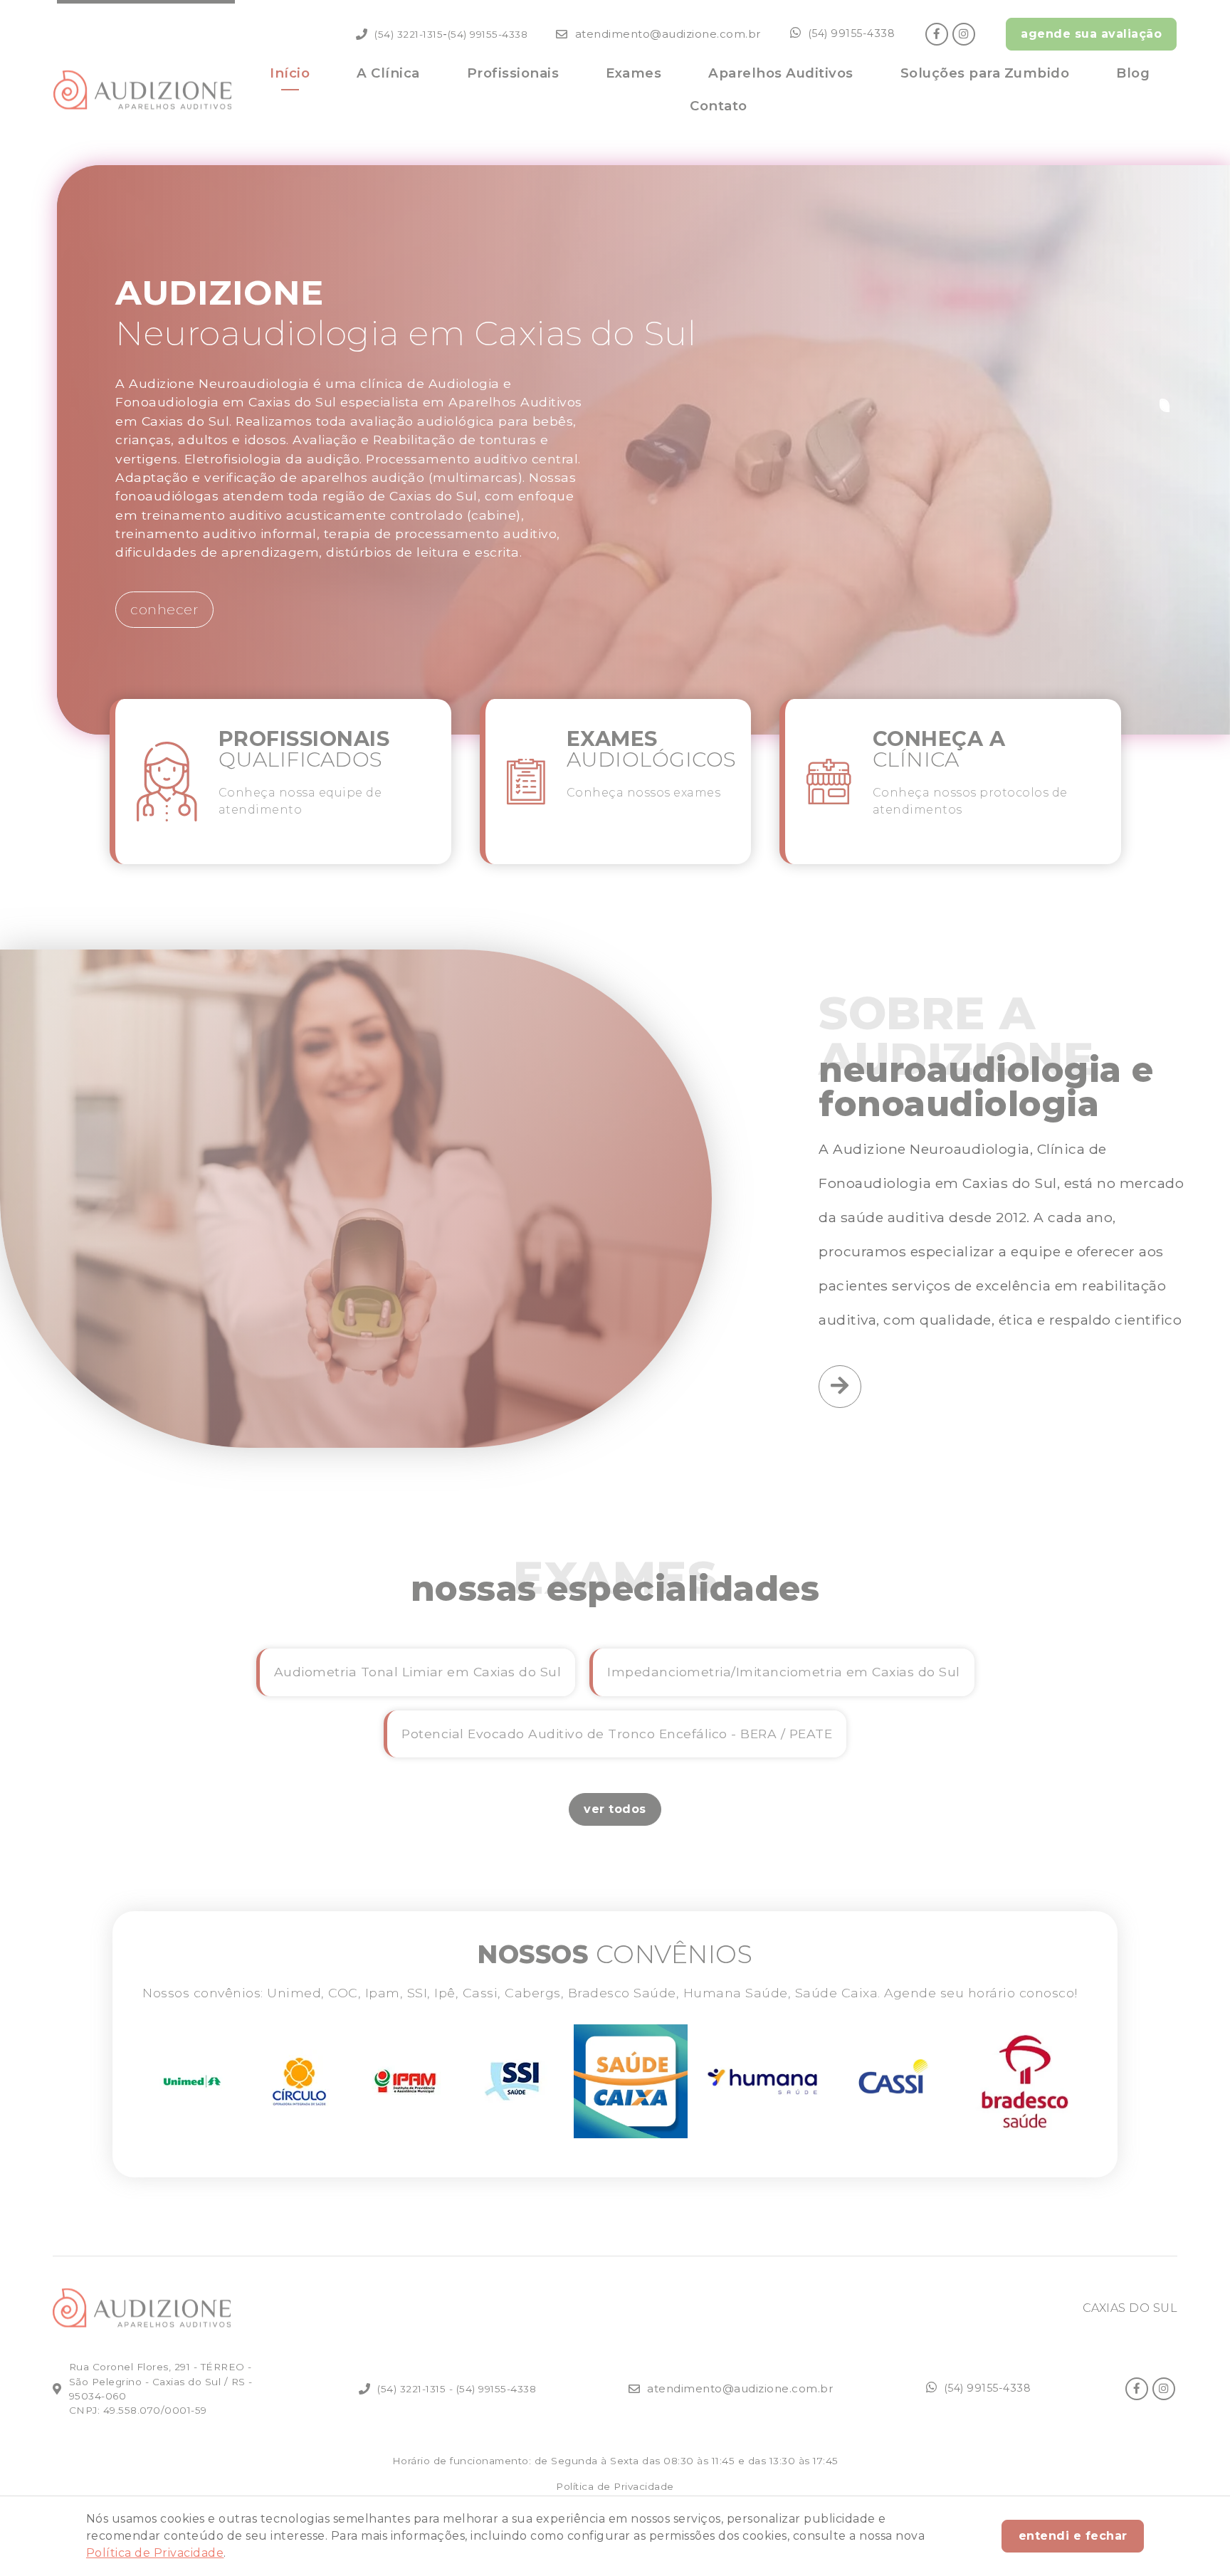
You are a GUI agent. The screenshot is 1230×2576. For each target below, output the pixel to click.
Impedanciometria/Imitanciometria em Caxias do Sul (784, 1672)
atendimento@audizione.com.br (668, 34)
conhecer (164, 609)
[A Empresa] (840, 1387)
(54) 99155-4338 (488, 34)
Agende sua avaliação (1091, 34)
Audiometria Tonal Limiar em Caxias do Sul (418, 1672)
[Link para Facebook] (937, 34)
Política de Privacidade (155, 2553)
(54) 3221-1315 (409, 34)
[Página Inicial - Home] (142, 90)
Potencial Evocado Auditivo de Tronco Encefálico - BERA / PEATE (617, 1734)
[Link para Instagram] (964, 34)
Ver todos (615, 1809)
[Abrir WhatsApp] (1194, 2540)
